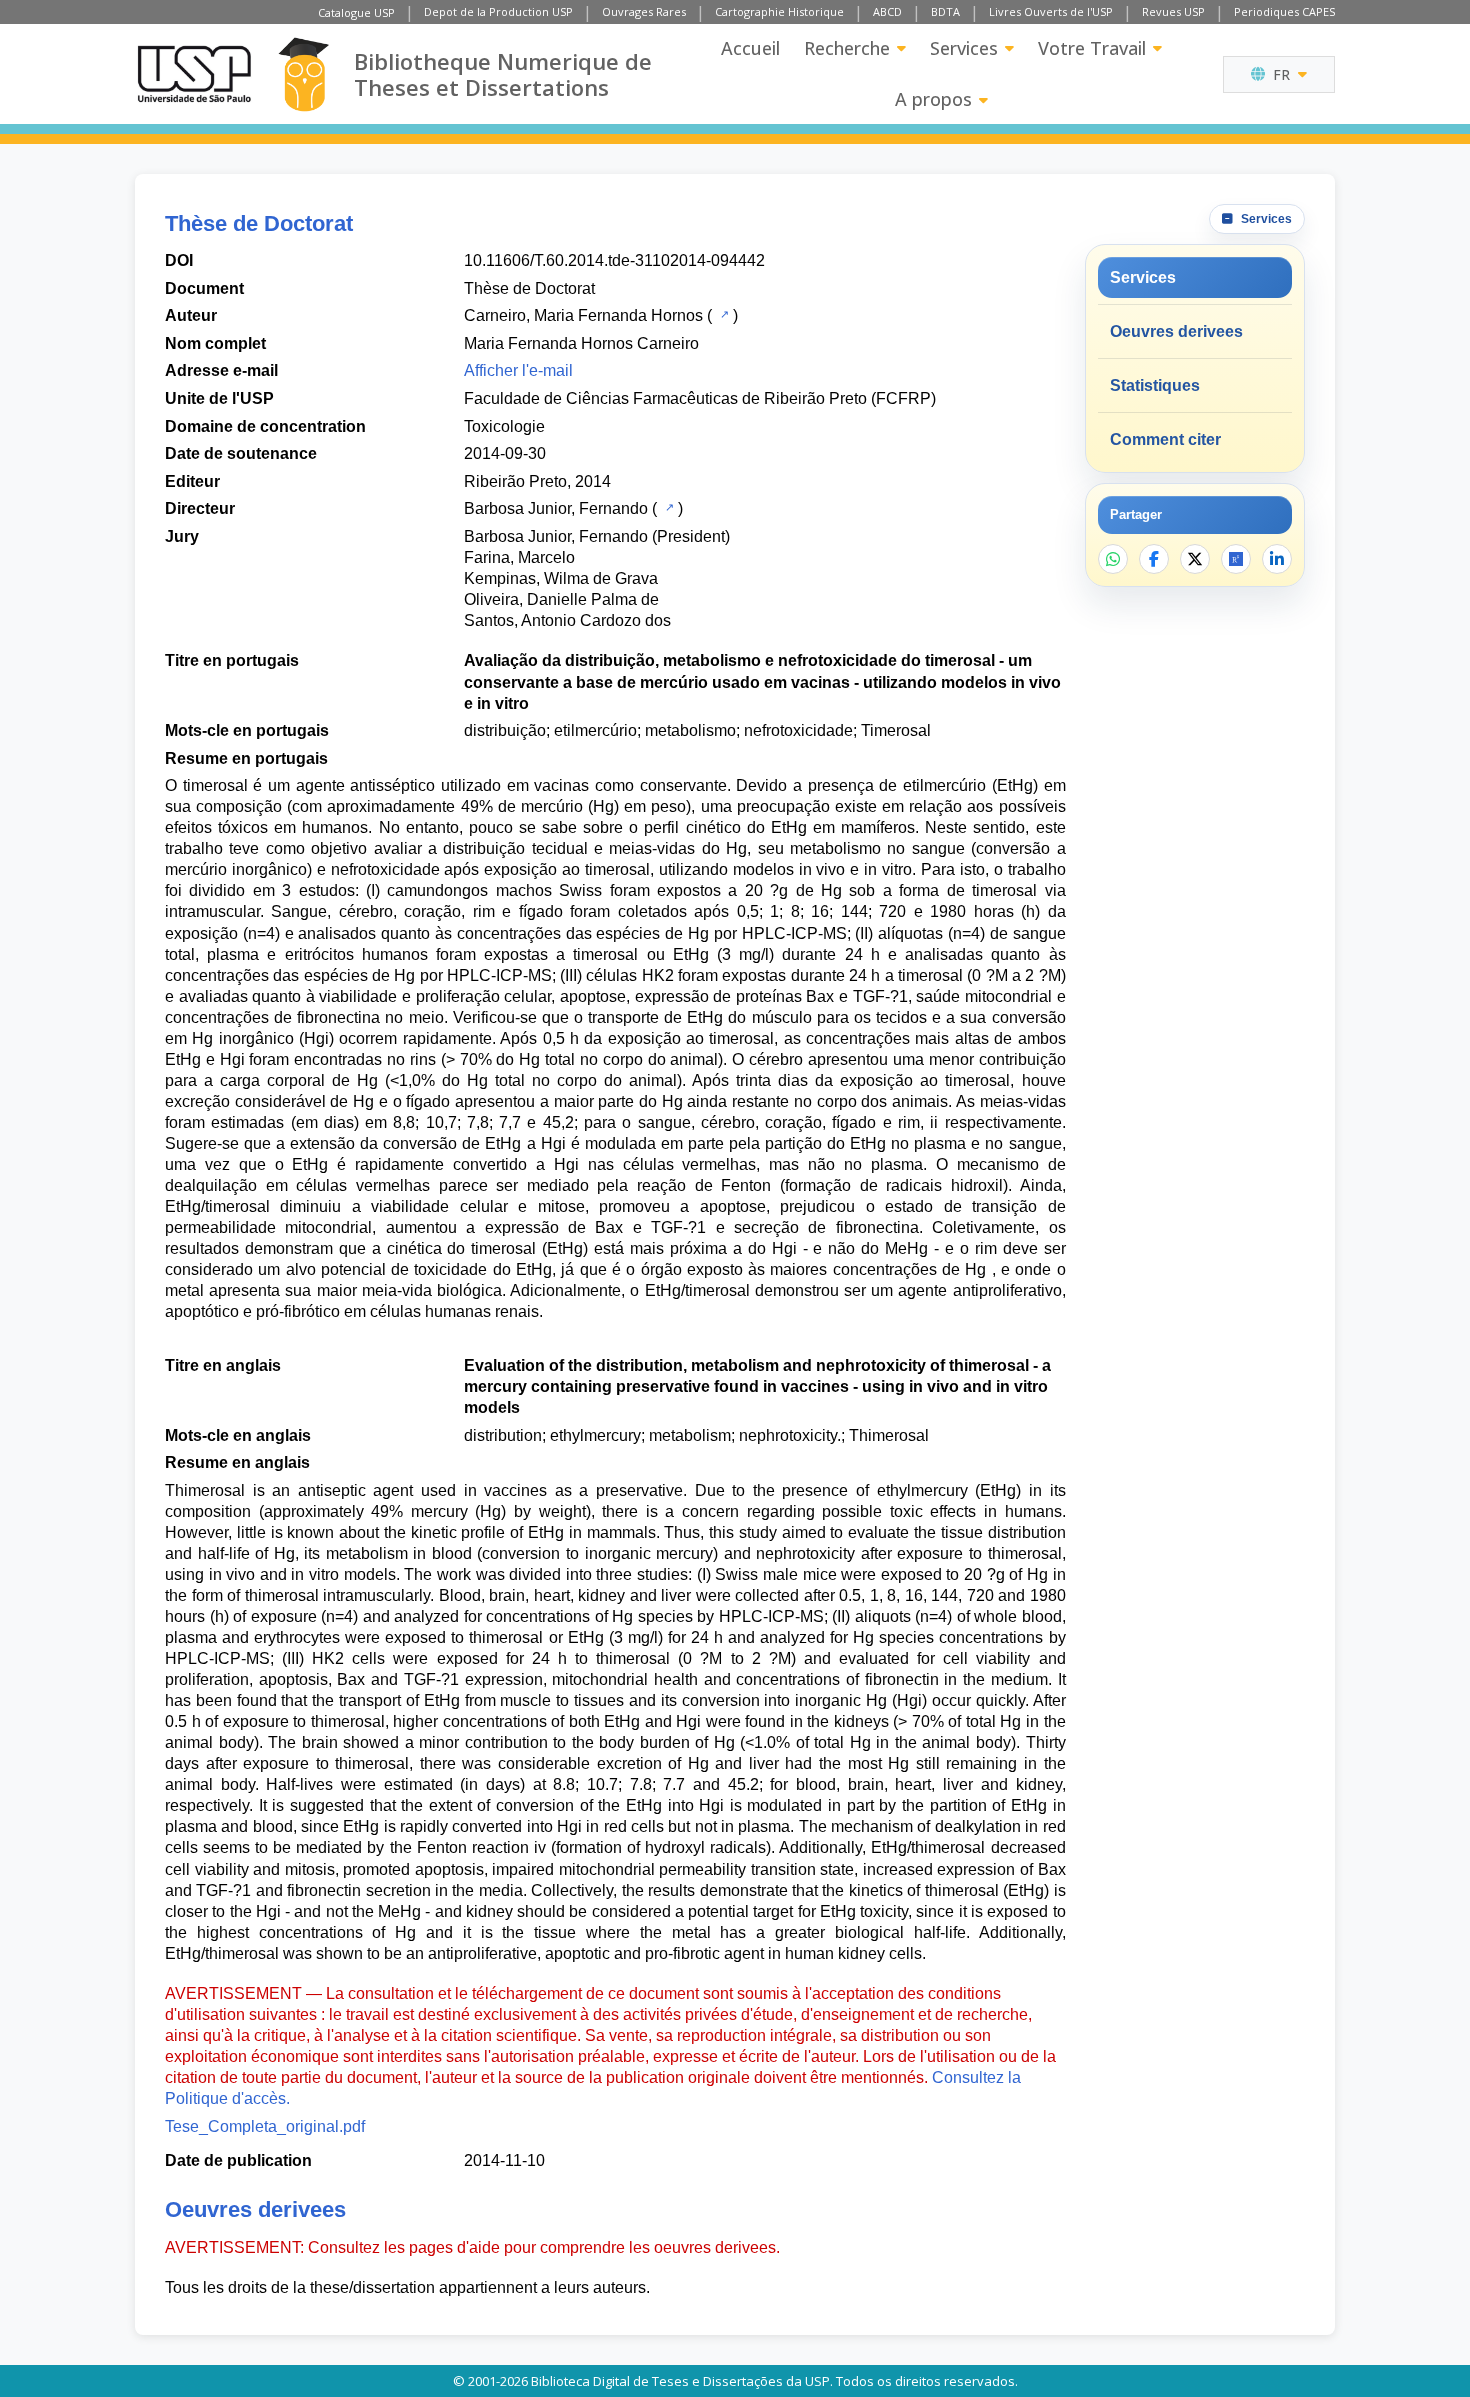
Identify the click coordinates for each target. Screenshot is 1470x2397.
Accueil (750, 48)
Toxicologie (504, 426)
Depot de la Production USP (498, 11)
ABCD (887, 11)
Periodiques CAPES (1284, 11)
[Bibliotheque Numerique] (303, 74)
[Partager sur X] (1195, 559)
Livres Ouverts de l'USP (1051, 11)
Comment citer (1165, 439)
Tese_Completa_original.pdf (265, 2126)
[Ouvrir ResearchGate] (1236, 559)
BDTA (945, 11)
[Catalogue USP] (722, 314)
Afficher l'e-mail (518, 370)
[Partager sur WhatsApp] (1113, 559)
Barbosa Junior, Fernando (556, 508)
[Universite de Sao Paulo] (194, 74)
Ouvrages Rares (644, 11)
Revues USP (1173, 11)
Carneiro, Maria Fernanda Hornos (583, 315)
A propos (933, 99)
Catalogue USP (356, 12)
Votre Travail (1092, 48)
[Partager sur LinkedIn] (1277, 559)
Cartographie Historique (779, 11)
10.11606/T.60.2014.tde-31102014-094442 (614, 260)
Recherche (847, 48)
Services (964, 48)
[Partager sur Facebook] (1154, 559)
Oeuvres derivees (1176, 331)
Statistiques (1155, 385)
